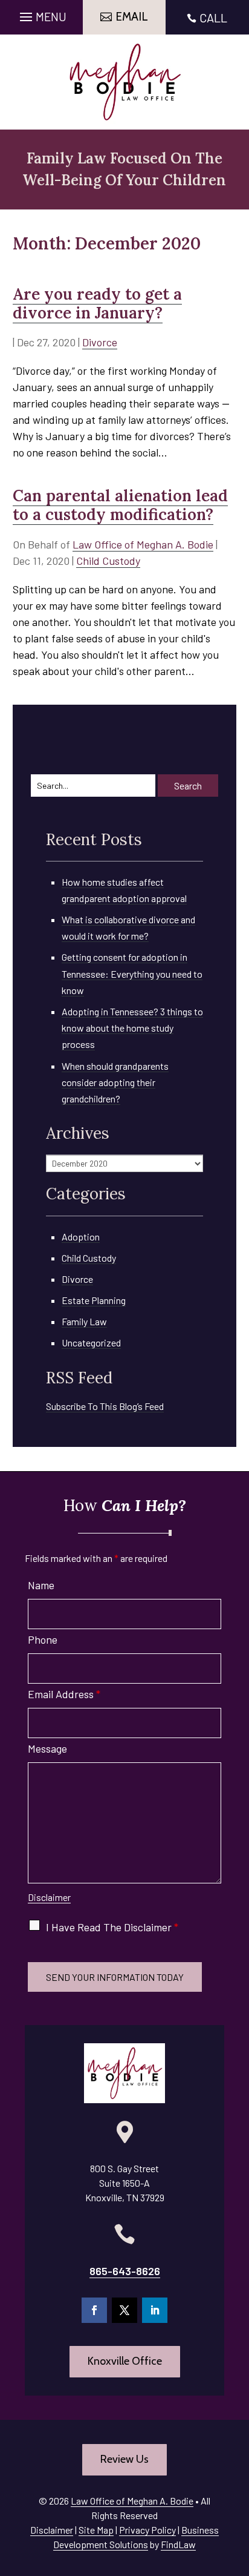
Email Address (64, 1694)
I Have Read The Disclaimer (112, 1927)
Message (47, 1748)
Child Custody (108, 561)
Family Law (84, 1321)
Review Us (124, 2459)
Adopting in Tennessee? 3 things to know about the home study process (132, 1028)
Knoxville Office (125, 2361)
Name (41, 1585)
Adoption (81, 1237)
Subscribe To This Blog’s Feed (105, 1406)
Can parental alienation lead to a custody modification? (120, 505)
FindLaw (178, 2544)
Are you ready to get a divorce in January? (97, 303)
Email (132, 17)
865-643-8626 (125, 2271)
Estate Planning (94, 1300)
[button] (41, 14)
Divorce (100, 342)
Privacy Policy (147, 2530)
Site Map (96, 2530)
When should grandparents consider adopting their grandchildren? (115, 1082)
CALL (213, 18)
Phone (43, 1639)
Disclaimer (49, 1897)
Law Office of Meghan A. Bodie (143, 544)
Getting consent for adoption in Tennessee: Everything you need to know (132, 973)
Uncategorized (91, 1342)
